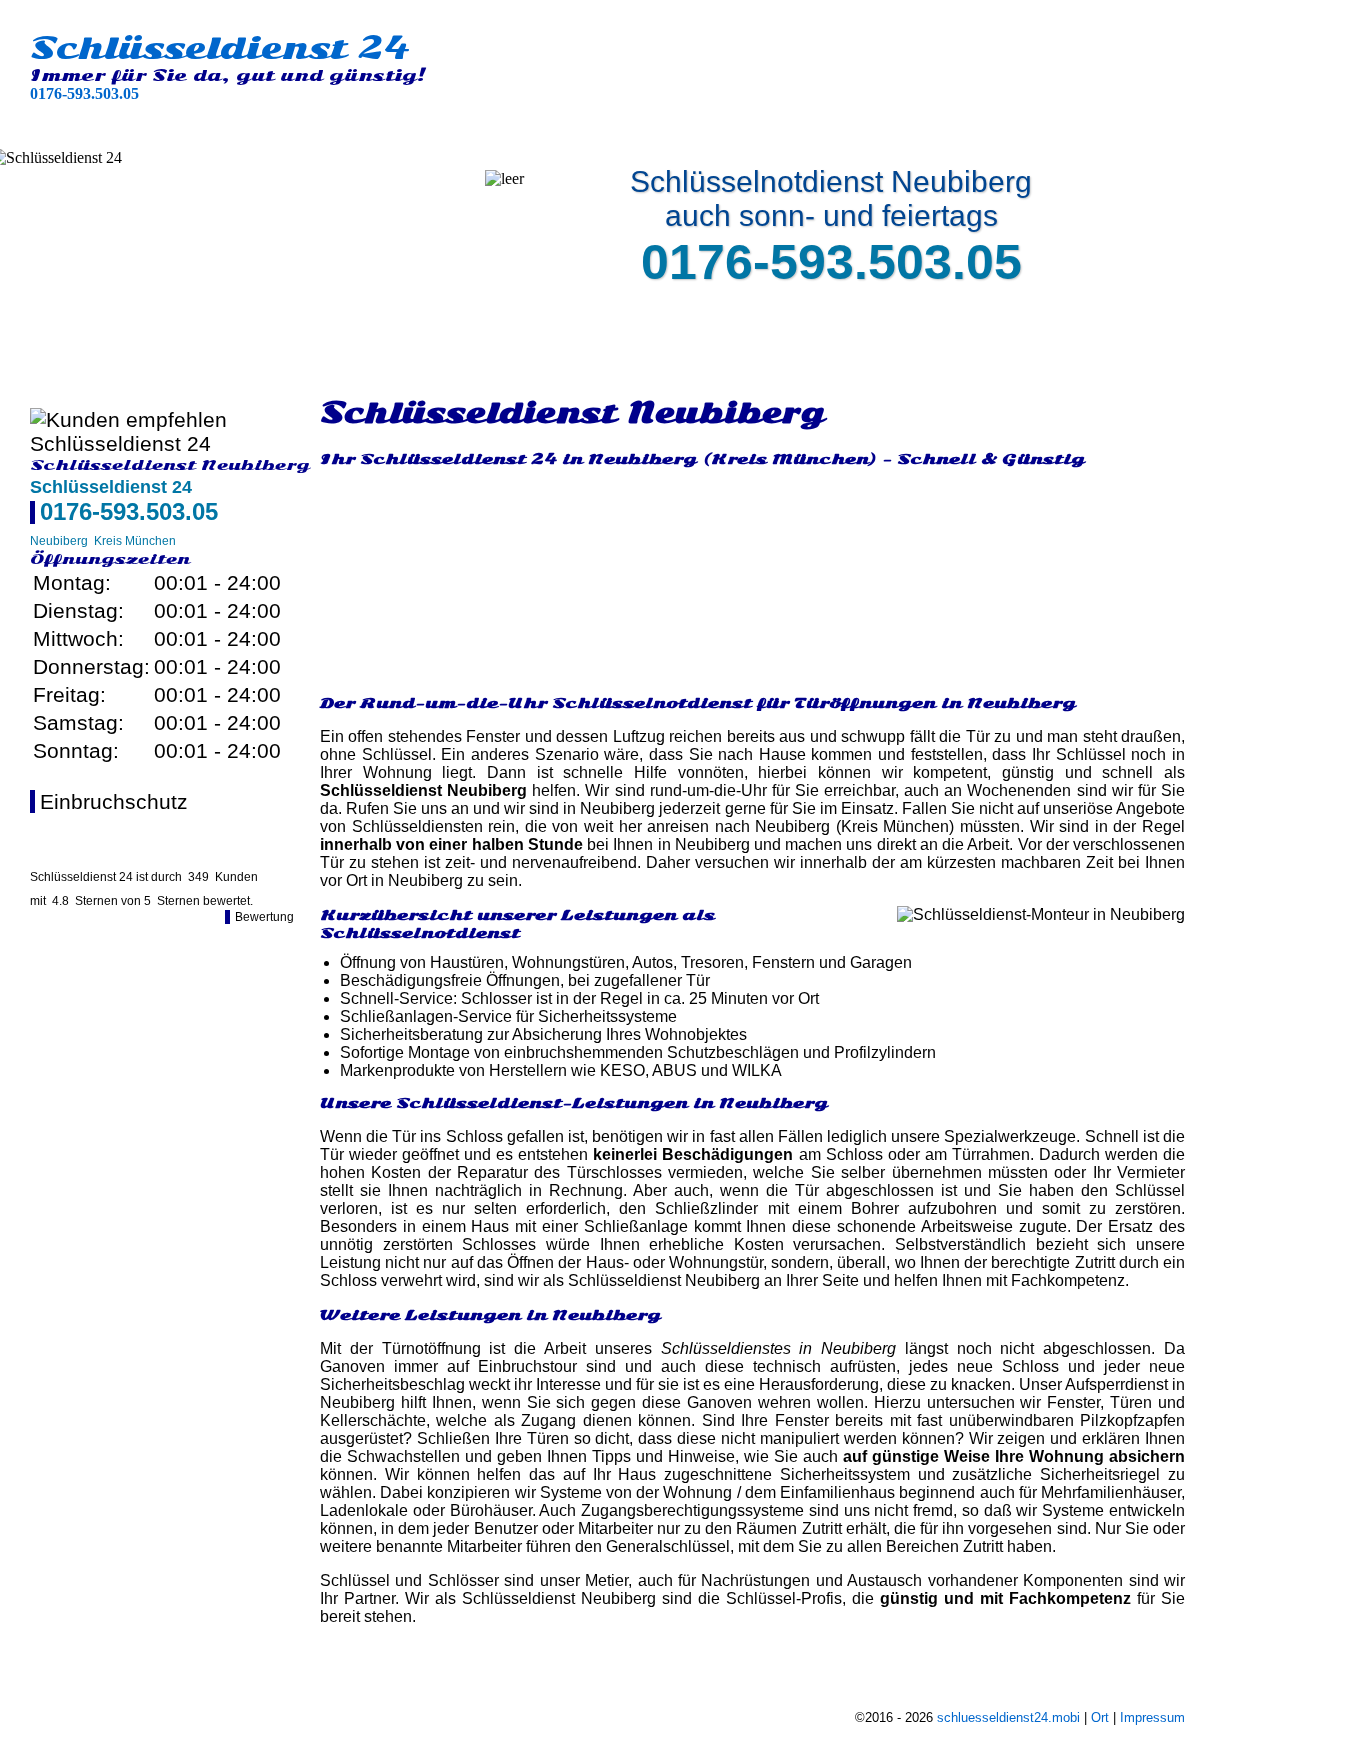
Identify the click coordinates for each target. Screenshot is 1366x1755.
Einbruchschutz (114, 801)
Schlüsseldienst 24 (220, 48)
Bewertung (264, 917)
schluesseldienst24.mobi (1008, 1717)
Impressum (1152, 1717)
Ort (1100, 1717)
